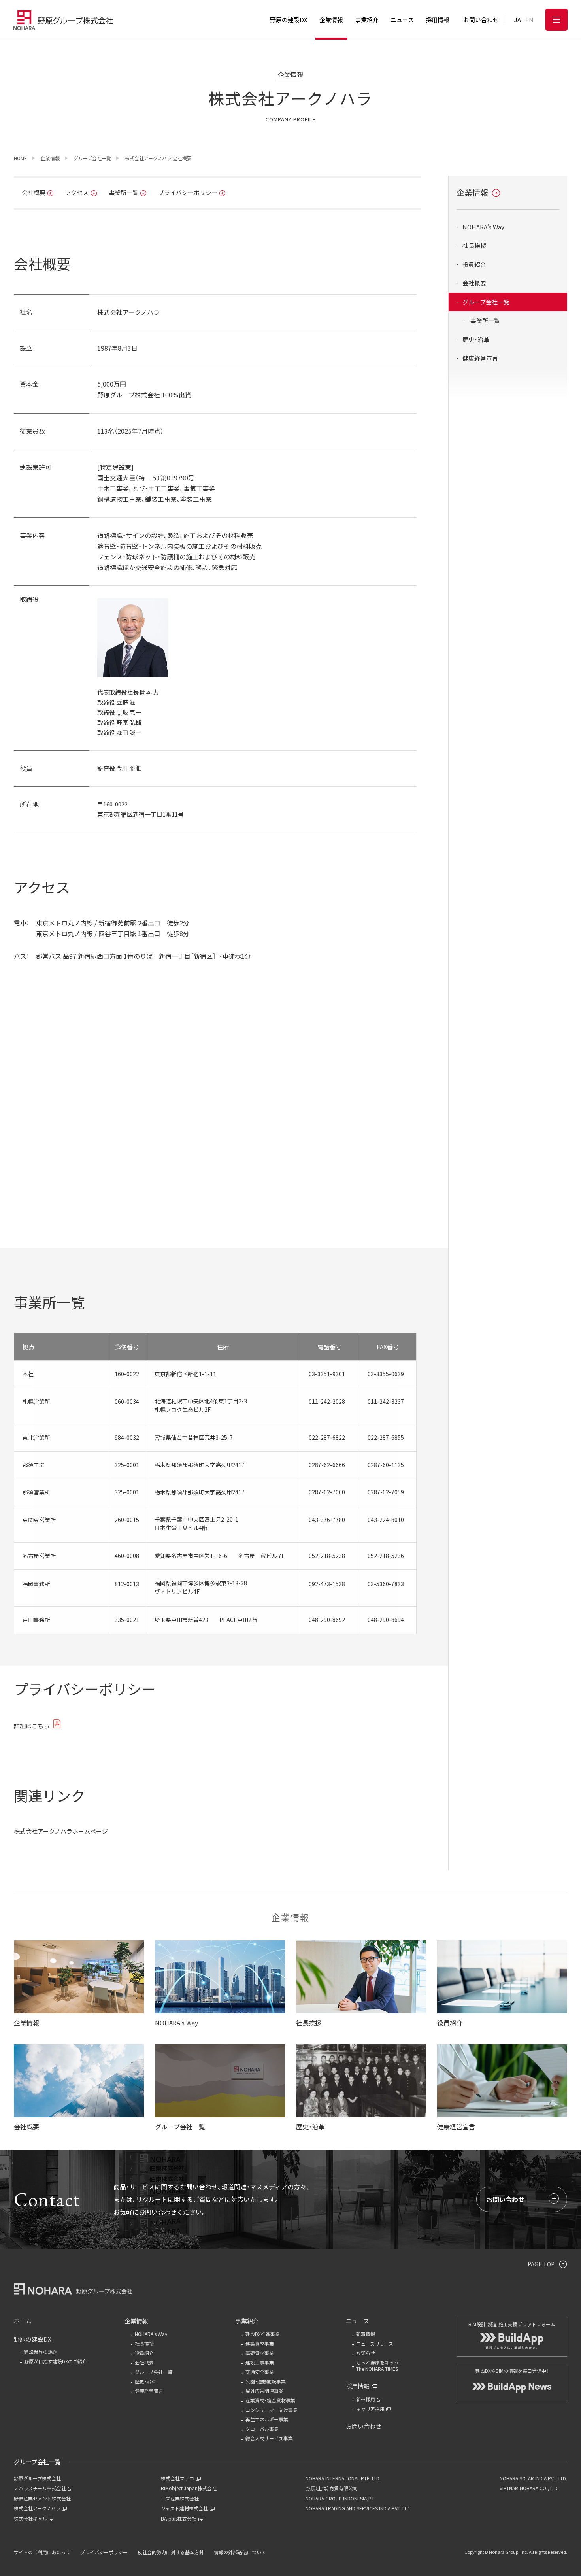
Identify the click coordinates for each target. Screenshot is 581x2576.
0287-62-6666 (327, 1465)
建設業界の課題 (41, 2352)
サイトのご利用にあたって (42, 2552)
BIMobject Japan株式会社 (189, 2488)
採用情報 (358, 2386)
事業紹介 (247, 2321)
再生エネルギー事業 (267, 2419)
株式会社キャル (30, 2518)
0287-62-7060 (327, 1492)
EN (529, 20)
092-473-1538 (327, 1584)
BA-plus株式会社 (179, 2518)
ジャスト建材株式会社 (184, 2508)
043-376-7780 (327, 1520)
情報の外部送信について (240, 2552)
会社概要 (34, 192)
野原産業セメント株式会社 (42, 2498)
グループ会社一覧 (486, 302)
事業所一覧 (124, 192)
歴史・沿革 (476, 339)
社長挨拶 (474, 246)
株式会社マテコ (177, 2478)
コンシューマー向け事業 (272, 2410)
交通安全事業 (260, 2372)
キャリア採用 (370, 2409)
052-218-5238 (327, 1556)
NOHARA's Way (483, 227)
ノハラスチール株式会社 (40, 2488)
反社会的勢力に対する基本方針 (171, 2552)
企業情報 (472, 192)
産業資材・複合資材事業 (270, 2400)
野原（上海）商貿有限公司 (332, 2488)
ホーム (23, 2321)
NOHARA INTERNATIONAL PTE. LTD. (343, 2478)
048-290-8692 (327, 1620)
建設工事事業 (260, 2362)
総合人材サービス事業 (269, 2438)
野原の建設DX (33, 2339)
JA (518, 20)
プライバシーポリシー (188, 192)
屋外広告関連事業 (264, 2391)
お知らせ (366, 2353)
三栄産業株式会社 (180, 2498)
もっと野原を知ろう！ (379, 2366)
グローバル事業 (262, 2429)
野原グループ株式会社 (37, 2478)
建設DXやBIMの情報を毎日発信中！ (512, 2371)
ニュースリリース (375, 2343)
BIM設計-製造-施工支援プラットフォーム (512, 2324)
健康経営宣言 (480, 358)
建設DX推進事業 (263, 2334)
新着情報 (366, 2334)
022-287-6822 (327, 1437)
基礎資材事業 (260, 2353)
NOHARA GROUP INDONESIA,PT (340, 2498)
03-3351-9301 (327, 1374)
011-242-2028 (327, 1401)
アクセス (77, 192)
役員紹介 (474, 264)
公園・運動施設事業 (266, 2381)
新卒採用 (366, 2399)
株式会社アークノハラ (37, 2508)
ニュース (357, 2321)
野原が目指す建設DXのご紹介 (56, 2361)
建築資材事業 (260, 2343)
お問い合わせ (506, 2199)
